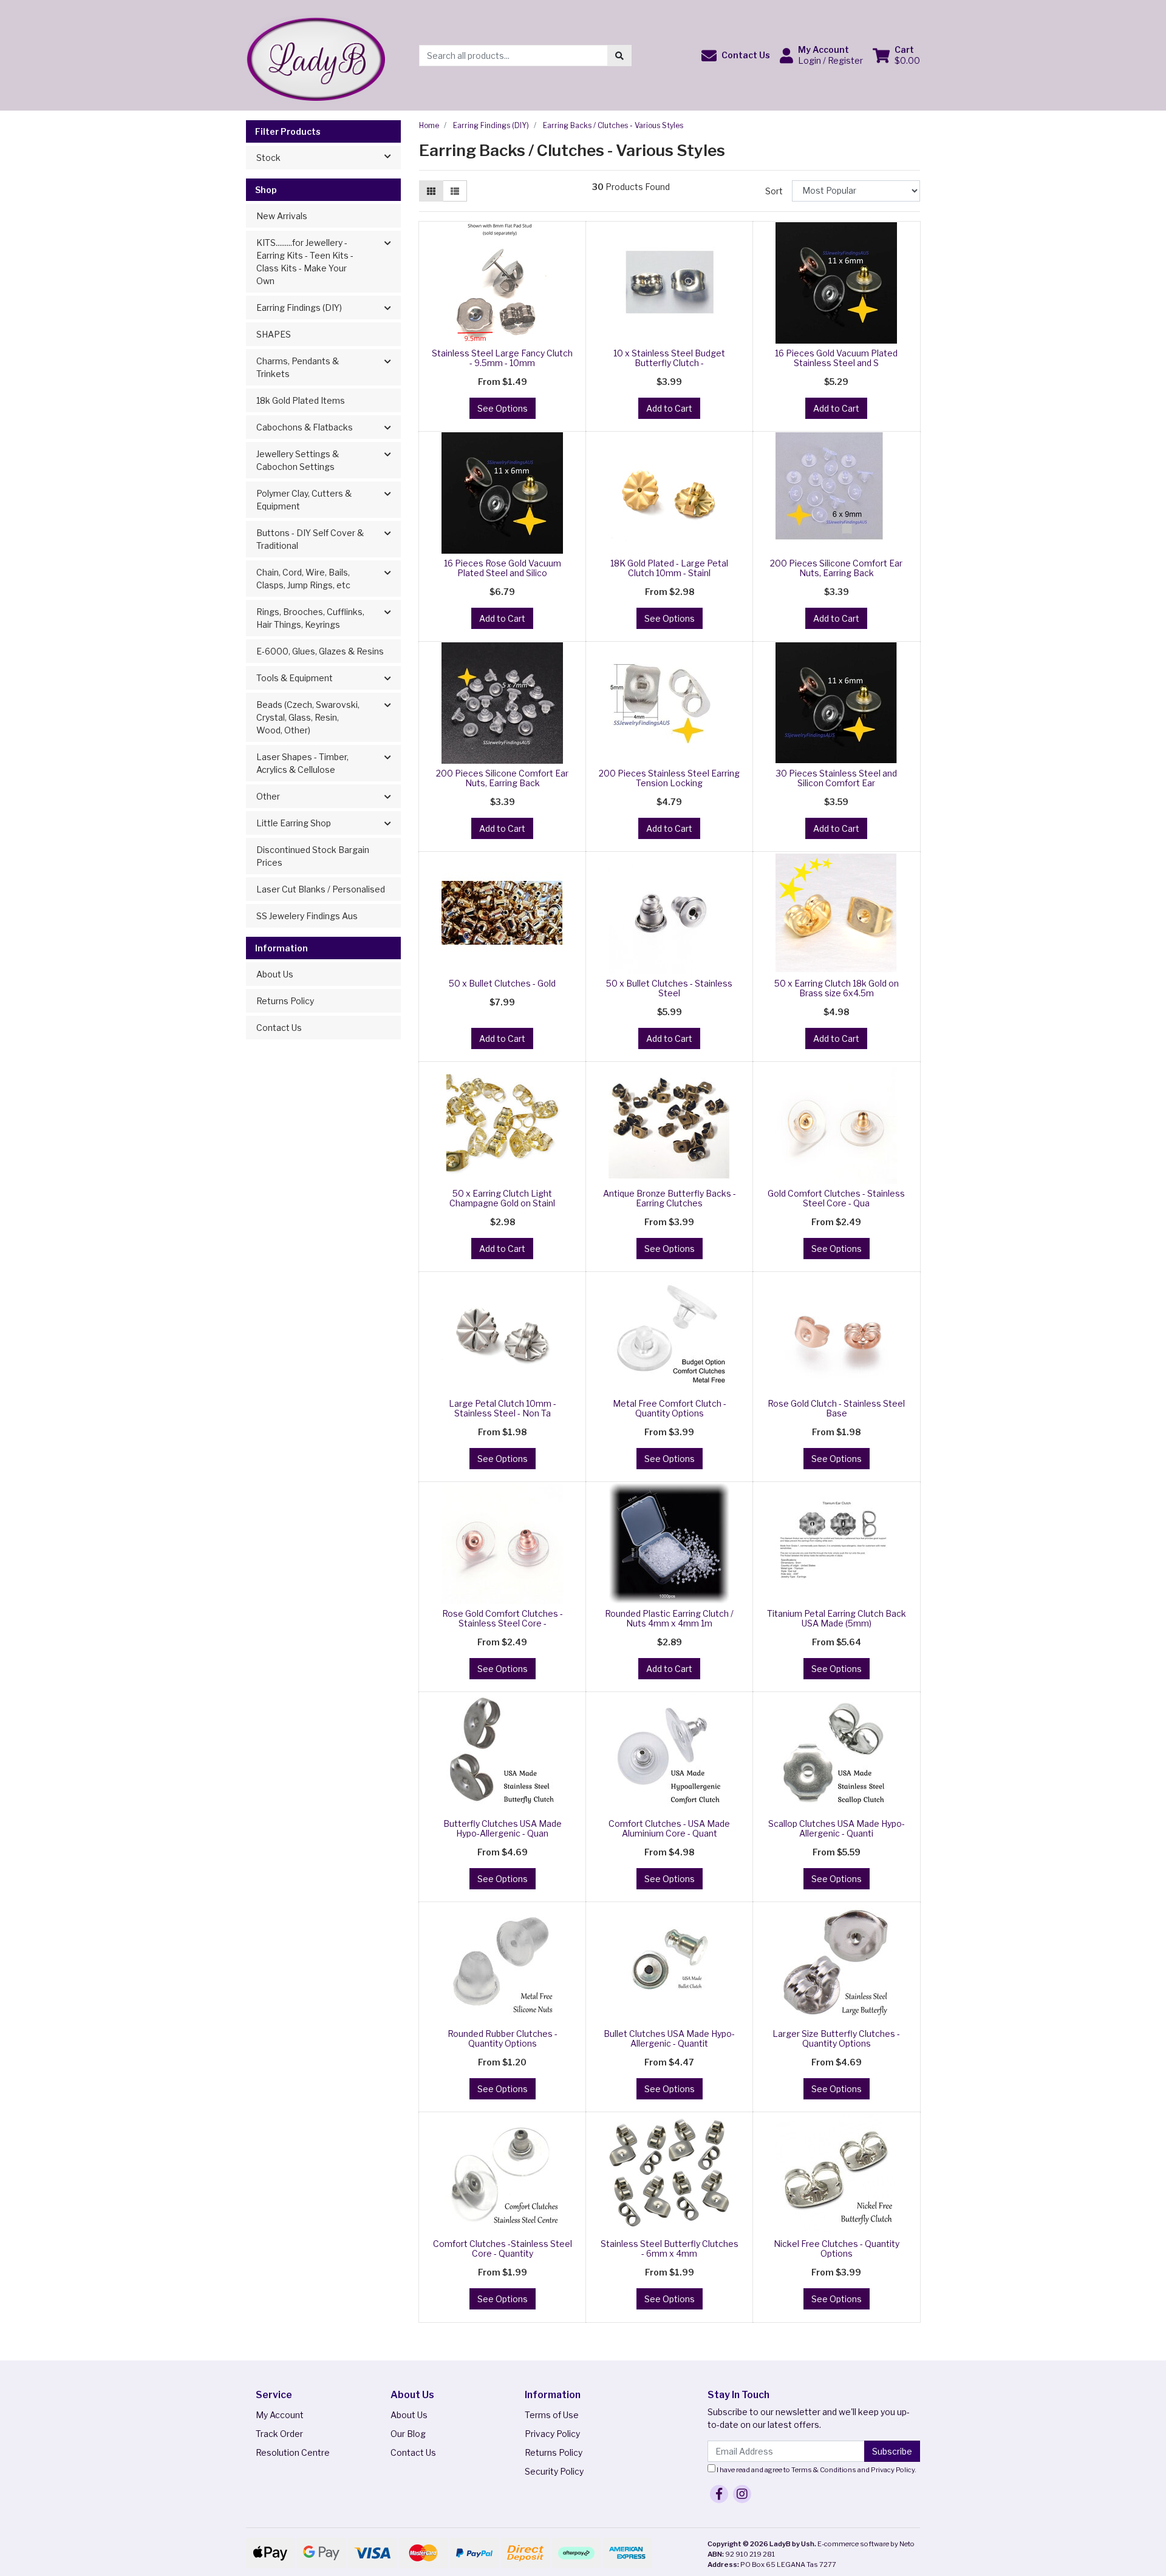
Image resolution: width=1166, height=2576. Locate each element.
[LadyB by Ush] (315, 54)
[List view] (455, 191)
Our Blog (408, 2434)
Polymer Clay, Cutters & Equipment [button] (304, 500)
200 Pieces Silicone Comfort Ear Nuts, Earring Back (836, 568)
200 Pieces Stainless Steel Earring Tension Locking (669, 778)
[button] (736, 56)
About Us (275, 974)
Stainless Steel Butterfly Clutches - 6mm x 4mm (670, 2249)
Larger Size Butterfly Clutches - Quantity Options (836, 2039)
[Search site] (619, 56)
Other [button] (268, 796)
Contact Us (279, 1028)
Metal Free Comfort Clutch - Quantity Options (670, 1409)
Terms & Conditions (824, 2470)
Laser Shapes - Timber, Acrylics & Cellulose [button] (302, 763)
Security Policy (554, 2471)
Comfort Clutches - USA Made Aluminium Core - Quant (669, 1829)
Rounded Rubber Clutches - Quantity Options (503, 2039)
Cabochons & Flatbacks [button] (305, 427)
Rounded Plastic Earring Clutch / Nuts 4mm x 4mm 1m (669, 1619)
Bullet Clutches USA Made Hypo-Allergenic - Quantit (669, 2039)
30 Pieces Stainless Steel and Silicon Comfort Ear (837, 778)
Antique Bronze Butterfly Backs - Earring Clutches (670, 1198)
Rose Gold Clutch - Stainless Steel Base (836, 1409)
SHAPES (274, 334)
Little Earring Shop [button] (294, 823)
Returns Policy (285, 1001)
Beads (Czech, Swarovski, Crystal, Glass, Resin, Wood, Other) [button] (308, 717)
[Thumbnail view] (431, 191)
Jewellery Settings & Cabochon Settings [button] (298, 460)
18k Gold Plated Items (301, 400)
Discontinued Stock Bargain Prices (313, 856)
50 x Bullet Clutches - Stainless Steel (669, 988)
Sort (774, 191)
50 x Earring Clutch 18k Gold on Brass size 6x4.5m (837, 988)
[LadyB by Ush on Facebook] (719, 2494)
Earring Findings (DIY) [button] (299, 308)
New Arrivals (282, 216)
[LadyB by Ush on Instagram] (742, 2494)
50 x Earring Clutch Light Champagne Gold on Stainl (502, 1198)
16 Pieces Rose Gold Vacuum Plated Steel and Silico (503, 568)
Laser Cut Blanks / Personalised (321, 889)
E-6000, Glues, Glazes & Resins (320, 651)
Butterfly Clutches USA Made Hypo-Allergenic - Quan (503, 1829)
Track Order (279, 2434)
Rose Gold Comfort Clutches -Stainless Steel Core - (503, 1619)
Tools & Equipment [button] (295, 678)
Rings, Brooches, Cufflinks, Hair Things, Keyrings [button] (310, 618)
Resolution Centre (293, 2452)
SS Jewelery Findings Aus (307, 916)
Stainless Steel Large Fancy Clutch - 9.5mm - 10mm (502, 358)
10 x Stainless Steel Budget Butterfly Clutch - (669, 358)
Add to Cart (669, 408)
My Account (280, 2415)
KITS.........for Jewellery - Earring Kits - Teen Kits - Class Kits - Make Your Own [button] (305, 262)
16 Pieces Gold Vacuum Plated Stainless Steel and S (836, 358)
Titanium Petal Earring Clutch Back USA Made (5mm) (837, 1619)
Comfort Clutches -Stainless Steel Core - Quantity (503, 2249)
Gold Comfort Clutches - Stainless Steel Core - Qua (836, 1198)
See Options (503, 408)
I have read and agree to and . (816, 2470)
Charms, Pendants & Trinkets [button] (298, 367)
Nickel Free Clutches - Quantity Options (837, 2249)
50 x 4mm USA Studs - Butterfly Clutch (107, 2528)
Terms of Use (552, 2415)
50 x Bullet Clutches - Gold (502, 983)
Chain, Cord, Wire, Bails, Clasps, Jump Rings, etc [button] (303, 579)
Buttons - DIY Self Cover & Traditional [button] (310, 539)
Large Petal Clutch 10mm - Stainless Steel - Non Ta (503, 1409)
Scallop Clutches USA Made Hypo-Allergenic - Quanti (837, 1829)
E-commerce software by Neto (866, 2544)
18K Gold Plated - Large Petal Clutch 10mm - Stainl (669, 568)
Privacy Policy (552, 2434)
